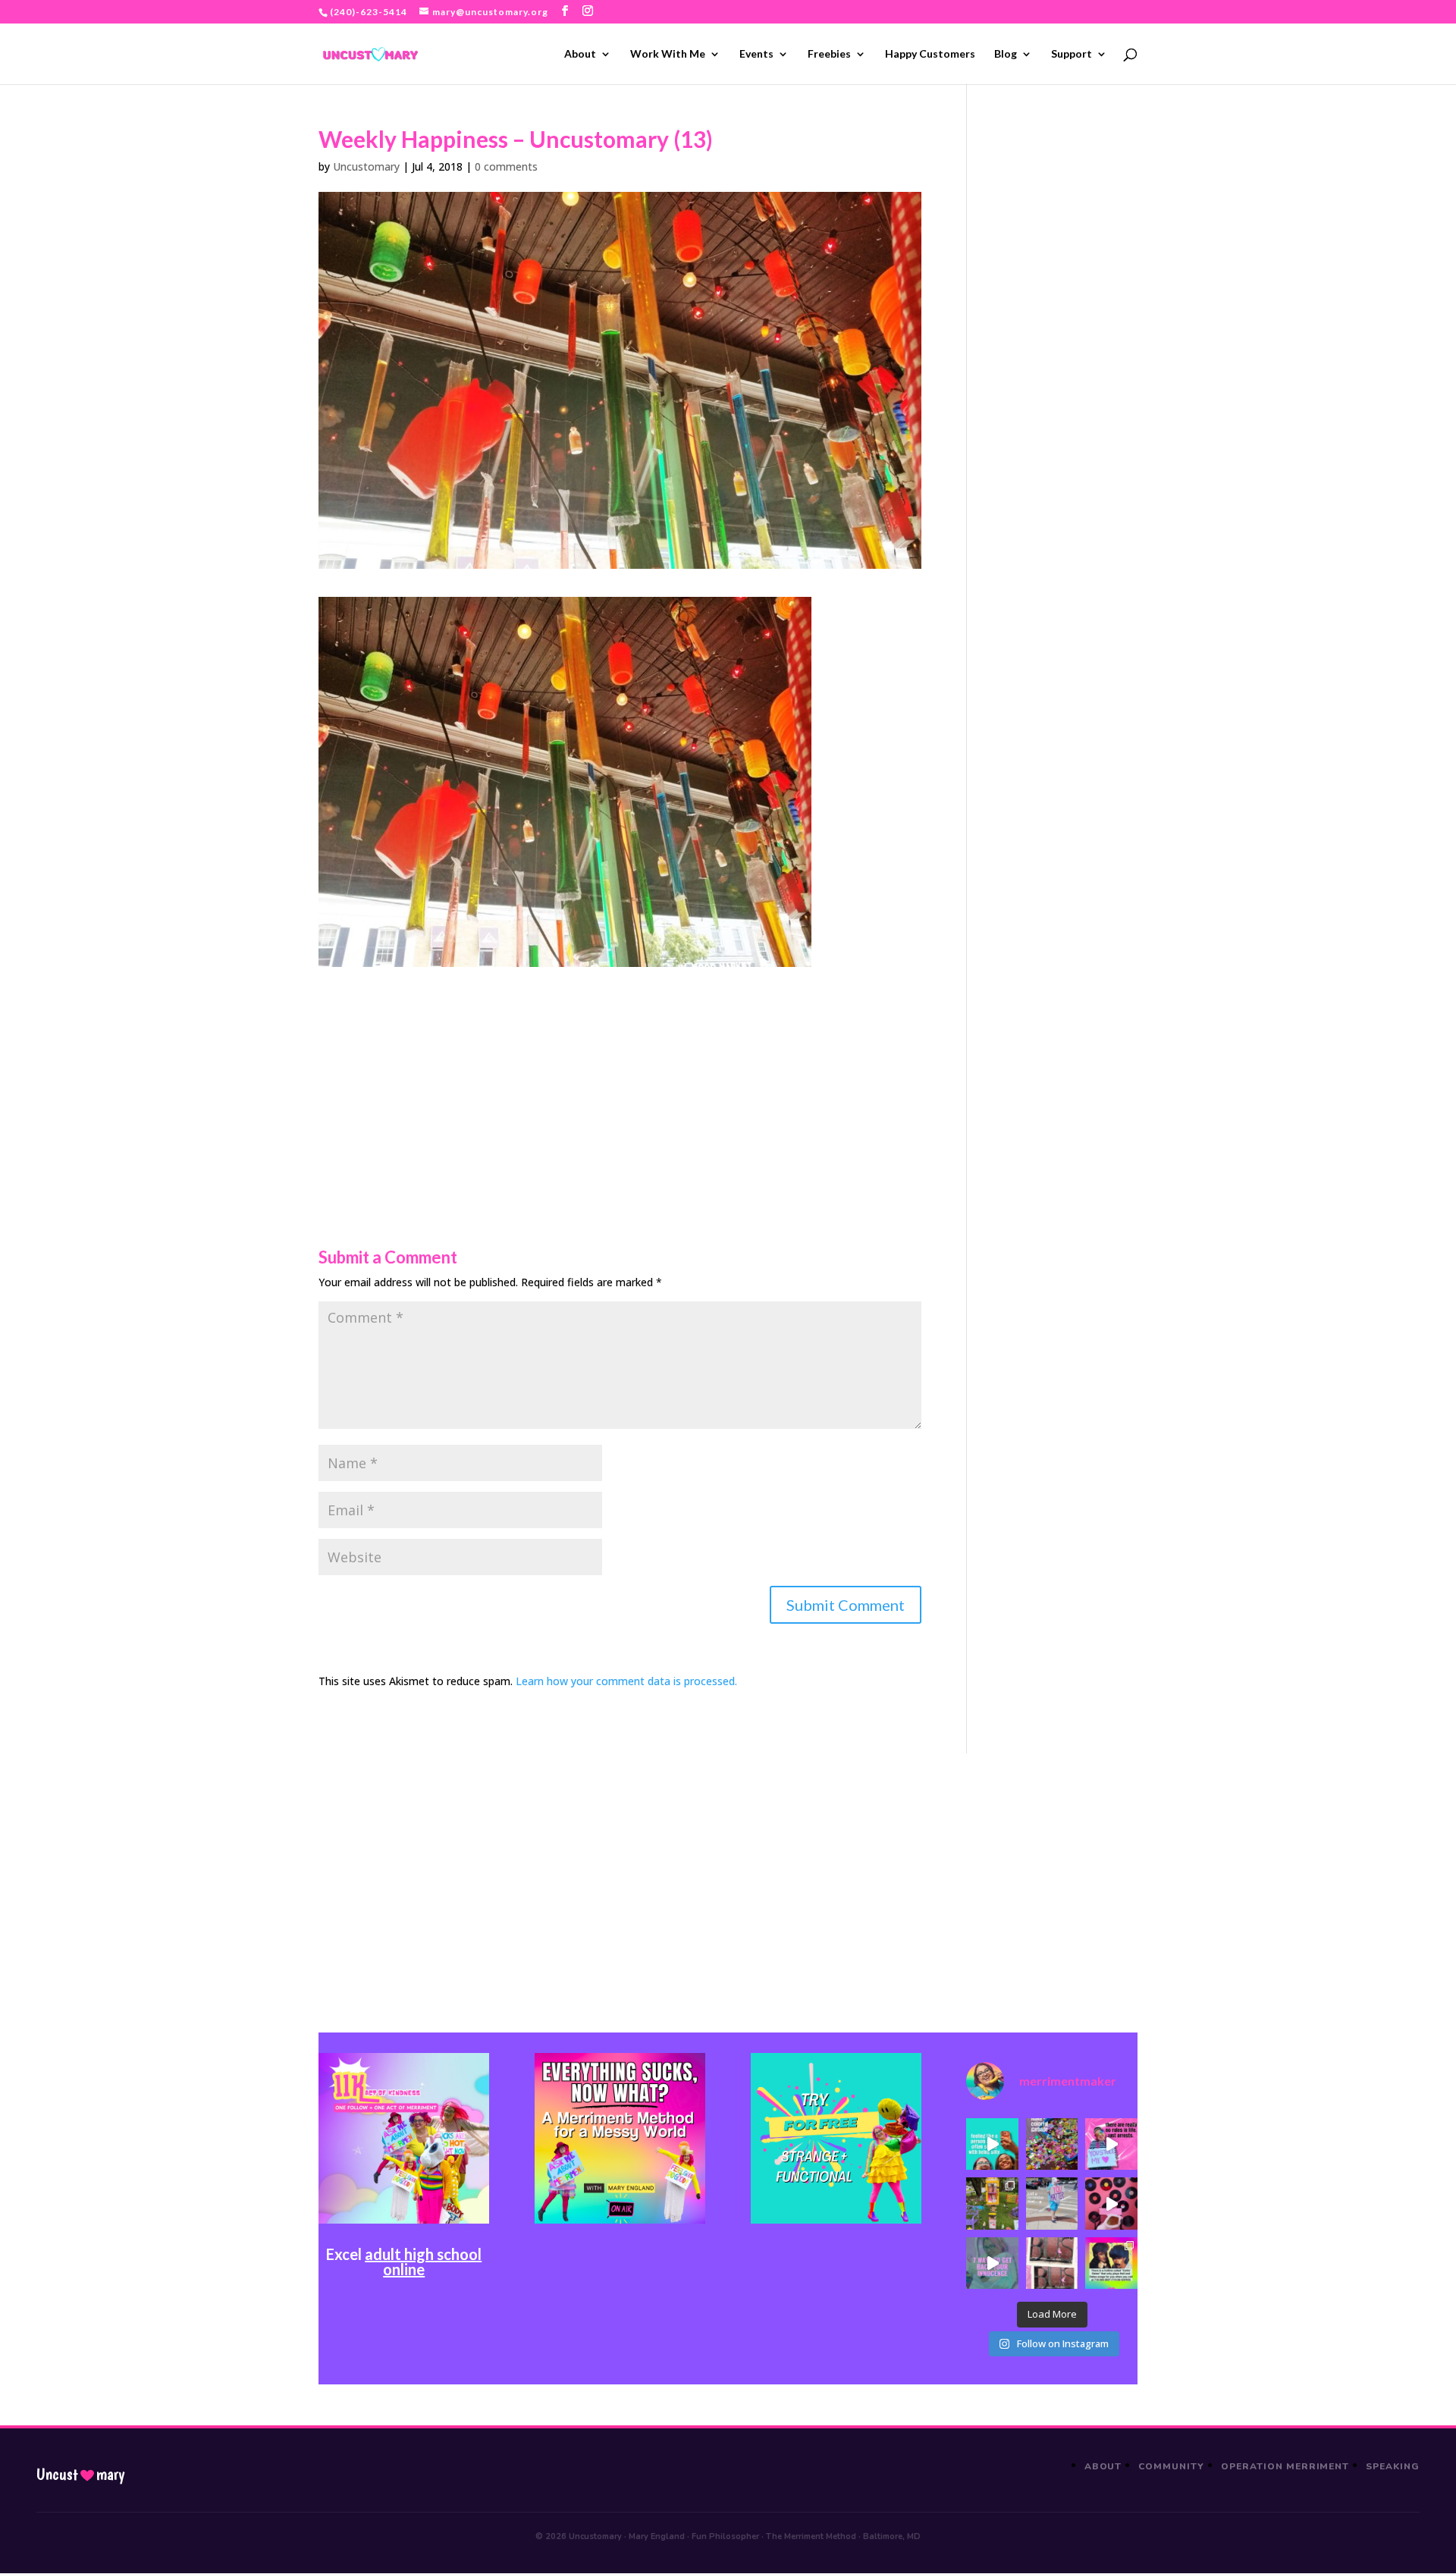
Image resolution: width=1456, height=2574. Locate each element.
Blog (1006, 54)
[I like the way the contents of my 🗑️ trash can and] (1052, 2144)
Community (1171, 2466)
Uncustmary (80, 2475)
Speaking (1393, 2466)
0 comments (506, 166)
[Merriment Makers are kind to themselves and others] (1052, 2203)
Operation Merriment (1285, 2466)
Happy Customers (930, 54)
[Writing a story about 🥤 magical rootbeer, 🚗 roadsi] (992, 2263)
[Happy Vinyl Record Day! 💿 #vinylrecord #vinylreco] (1111, 2203)
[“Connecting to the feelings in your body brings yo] (1052, 2263)
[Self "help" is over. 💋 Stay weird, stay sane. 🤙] (992, 2144)
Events (756, 54)
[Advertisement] (620, 1073)
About (580, 54)
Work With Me (668, 54)
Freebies (829, 54)
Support (1072, 54)
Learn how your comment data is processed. (626, 1681)
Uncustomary (366, 166)
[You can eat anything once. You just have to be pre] (1111, 2144)
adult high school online (423, 2262)
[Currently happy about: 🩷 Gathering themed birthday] (992, 2203)
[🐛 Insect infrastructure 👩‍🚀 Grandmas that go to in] (1111, 2263)
